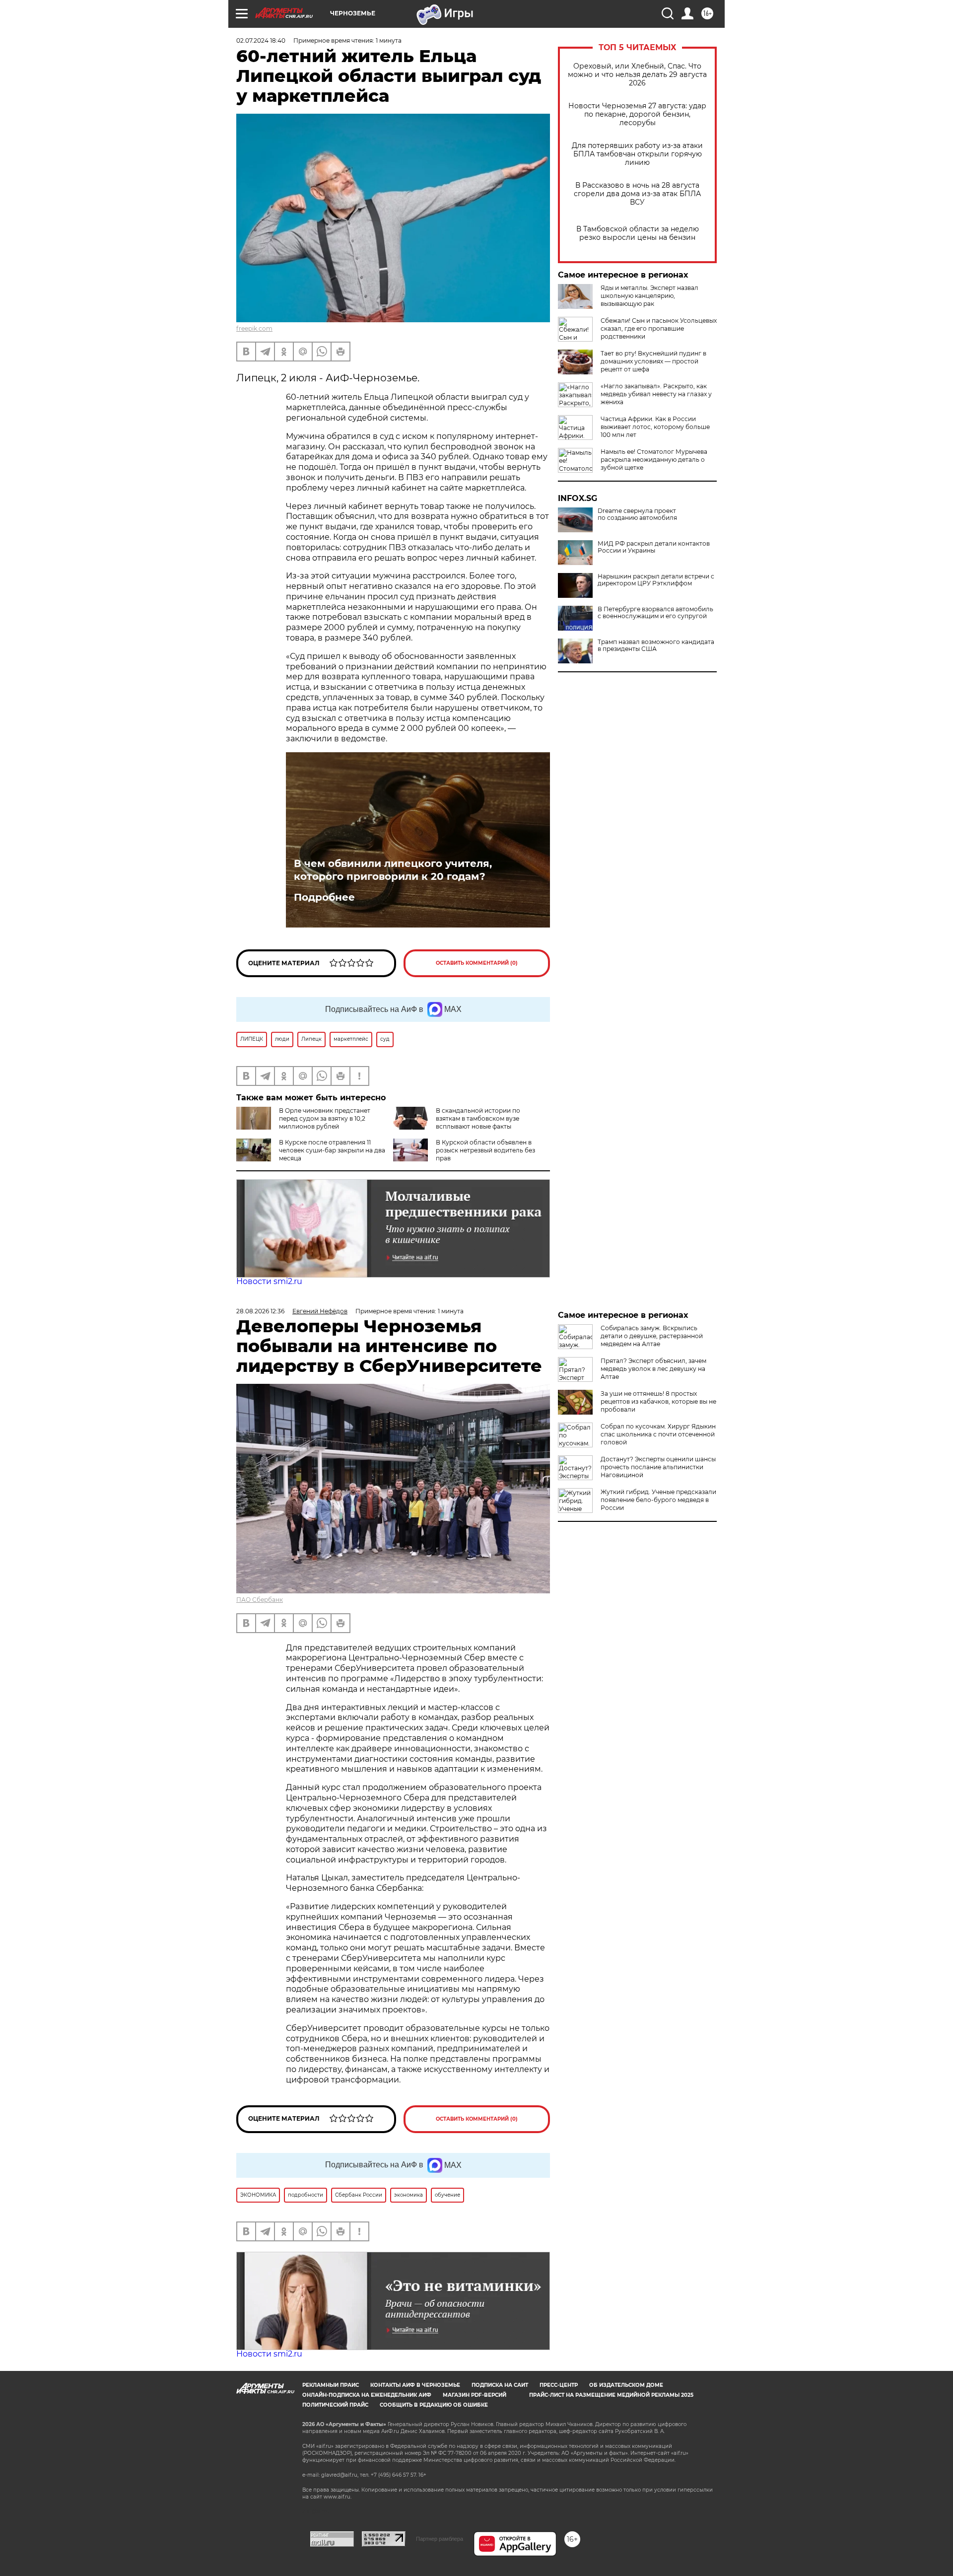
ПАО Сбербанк (260, 1600)
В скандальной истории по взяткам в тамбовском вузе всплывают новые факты (478, 1118)
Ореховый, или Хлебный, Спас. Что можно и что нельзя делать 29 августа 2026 (637, 75)
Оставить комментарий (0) (477, 963)
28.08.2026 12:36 (260, 1311)
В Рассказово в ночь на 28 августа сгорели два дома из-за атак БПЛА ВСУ (637, 194)
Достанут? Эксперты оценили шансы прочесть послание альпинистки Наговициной (658, 1467)
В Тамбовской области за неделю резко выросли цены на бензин (638, 233)
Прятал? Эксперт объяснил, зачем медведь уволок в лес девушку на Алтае (653, 1369)
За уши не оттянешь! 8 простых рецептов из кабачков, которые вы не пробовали (658, 1401)
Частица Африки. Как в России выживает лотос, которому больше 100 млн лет (655, 427)
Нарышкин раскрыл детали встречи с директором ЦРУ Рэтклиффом (656, 580)
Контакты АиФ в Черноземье (415, 2385)
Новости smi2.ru (269, 1281)
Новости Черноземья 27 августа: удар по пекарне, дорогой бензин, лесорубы (637, 114)
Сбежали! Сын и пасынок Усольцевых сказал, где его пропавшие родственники (659, 328)
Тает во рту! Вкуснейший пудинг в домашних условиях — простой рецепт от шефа (653, 361)
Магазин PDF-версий (475, 2395)
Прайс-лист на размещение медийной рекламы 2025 (611, 2395)
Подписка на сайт (500, 2385)
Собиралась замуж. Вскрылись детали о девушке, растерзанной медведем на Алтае (652, 1336)
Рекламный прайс (331, 2385)
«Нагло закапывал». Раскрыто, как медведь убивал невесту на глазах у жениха (656, 394)
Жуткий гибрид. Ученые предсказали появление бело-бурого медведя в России (658, 1500)
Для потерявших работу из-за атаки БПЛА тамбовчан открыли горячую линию (637, 154)
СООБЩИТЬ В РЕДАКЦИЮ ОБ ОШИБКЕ (434, 2405)
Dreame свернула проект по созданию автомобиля (637, 514)
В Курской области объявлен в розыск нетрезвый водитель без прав (485, 1150)
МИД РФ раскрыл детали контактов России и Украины (654, 547)
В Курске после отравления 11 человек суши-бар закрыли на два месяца (332, 1150)
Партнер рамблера (440, 2539)
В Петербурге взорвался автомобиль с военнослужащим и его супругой (655, 613)
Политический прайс (335, 2405)
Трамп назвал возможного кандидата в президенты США (656, 645)
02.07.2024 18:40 (261, 40)
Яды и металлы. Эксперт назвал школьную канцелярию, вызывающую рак (649, 296)
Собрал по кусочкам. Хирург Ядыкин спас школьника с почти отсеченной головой (658, 1434)
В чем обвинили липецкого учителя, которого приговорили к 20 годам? (393, 870)
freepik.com (254, 328)
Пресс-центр (559, 2385)
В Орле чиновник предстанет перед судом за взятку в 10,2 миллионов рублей (325, 1118)
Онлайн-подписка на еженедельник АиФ (367, 2395)
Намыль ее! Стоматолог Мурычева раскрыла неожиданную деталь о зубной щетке (654, 460)
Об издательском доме (626, 2385)
